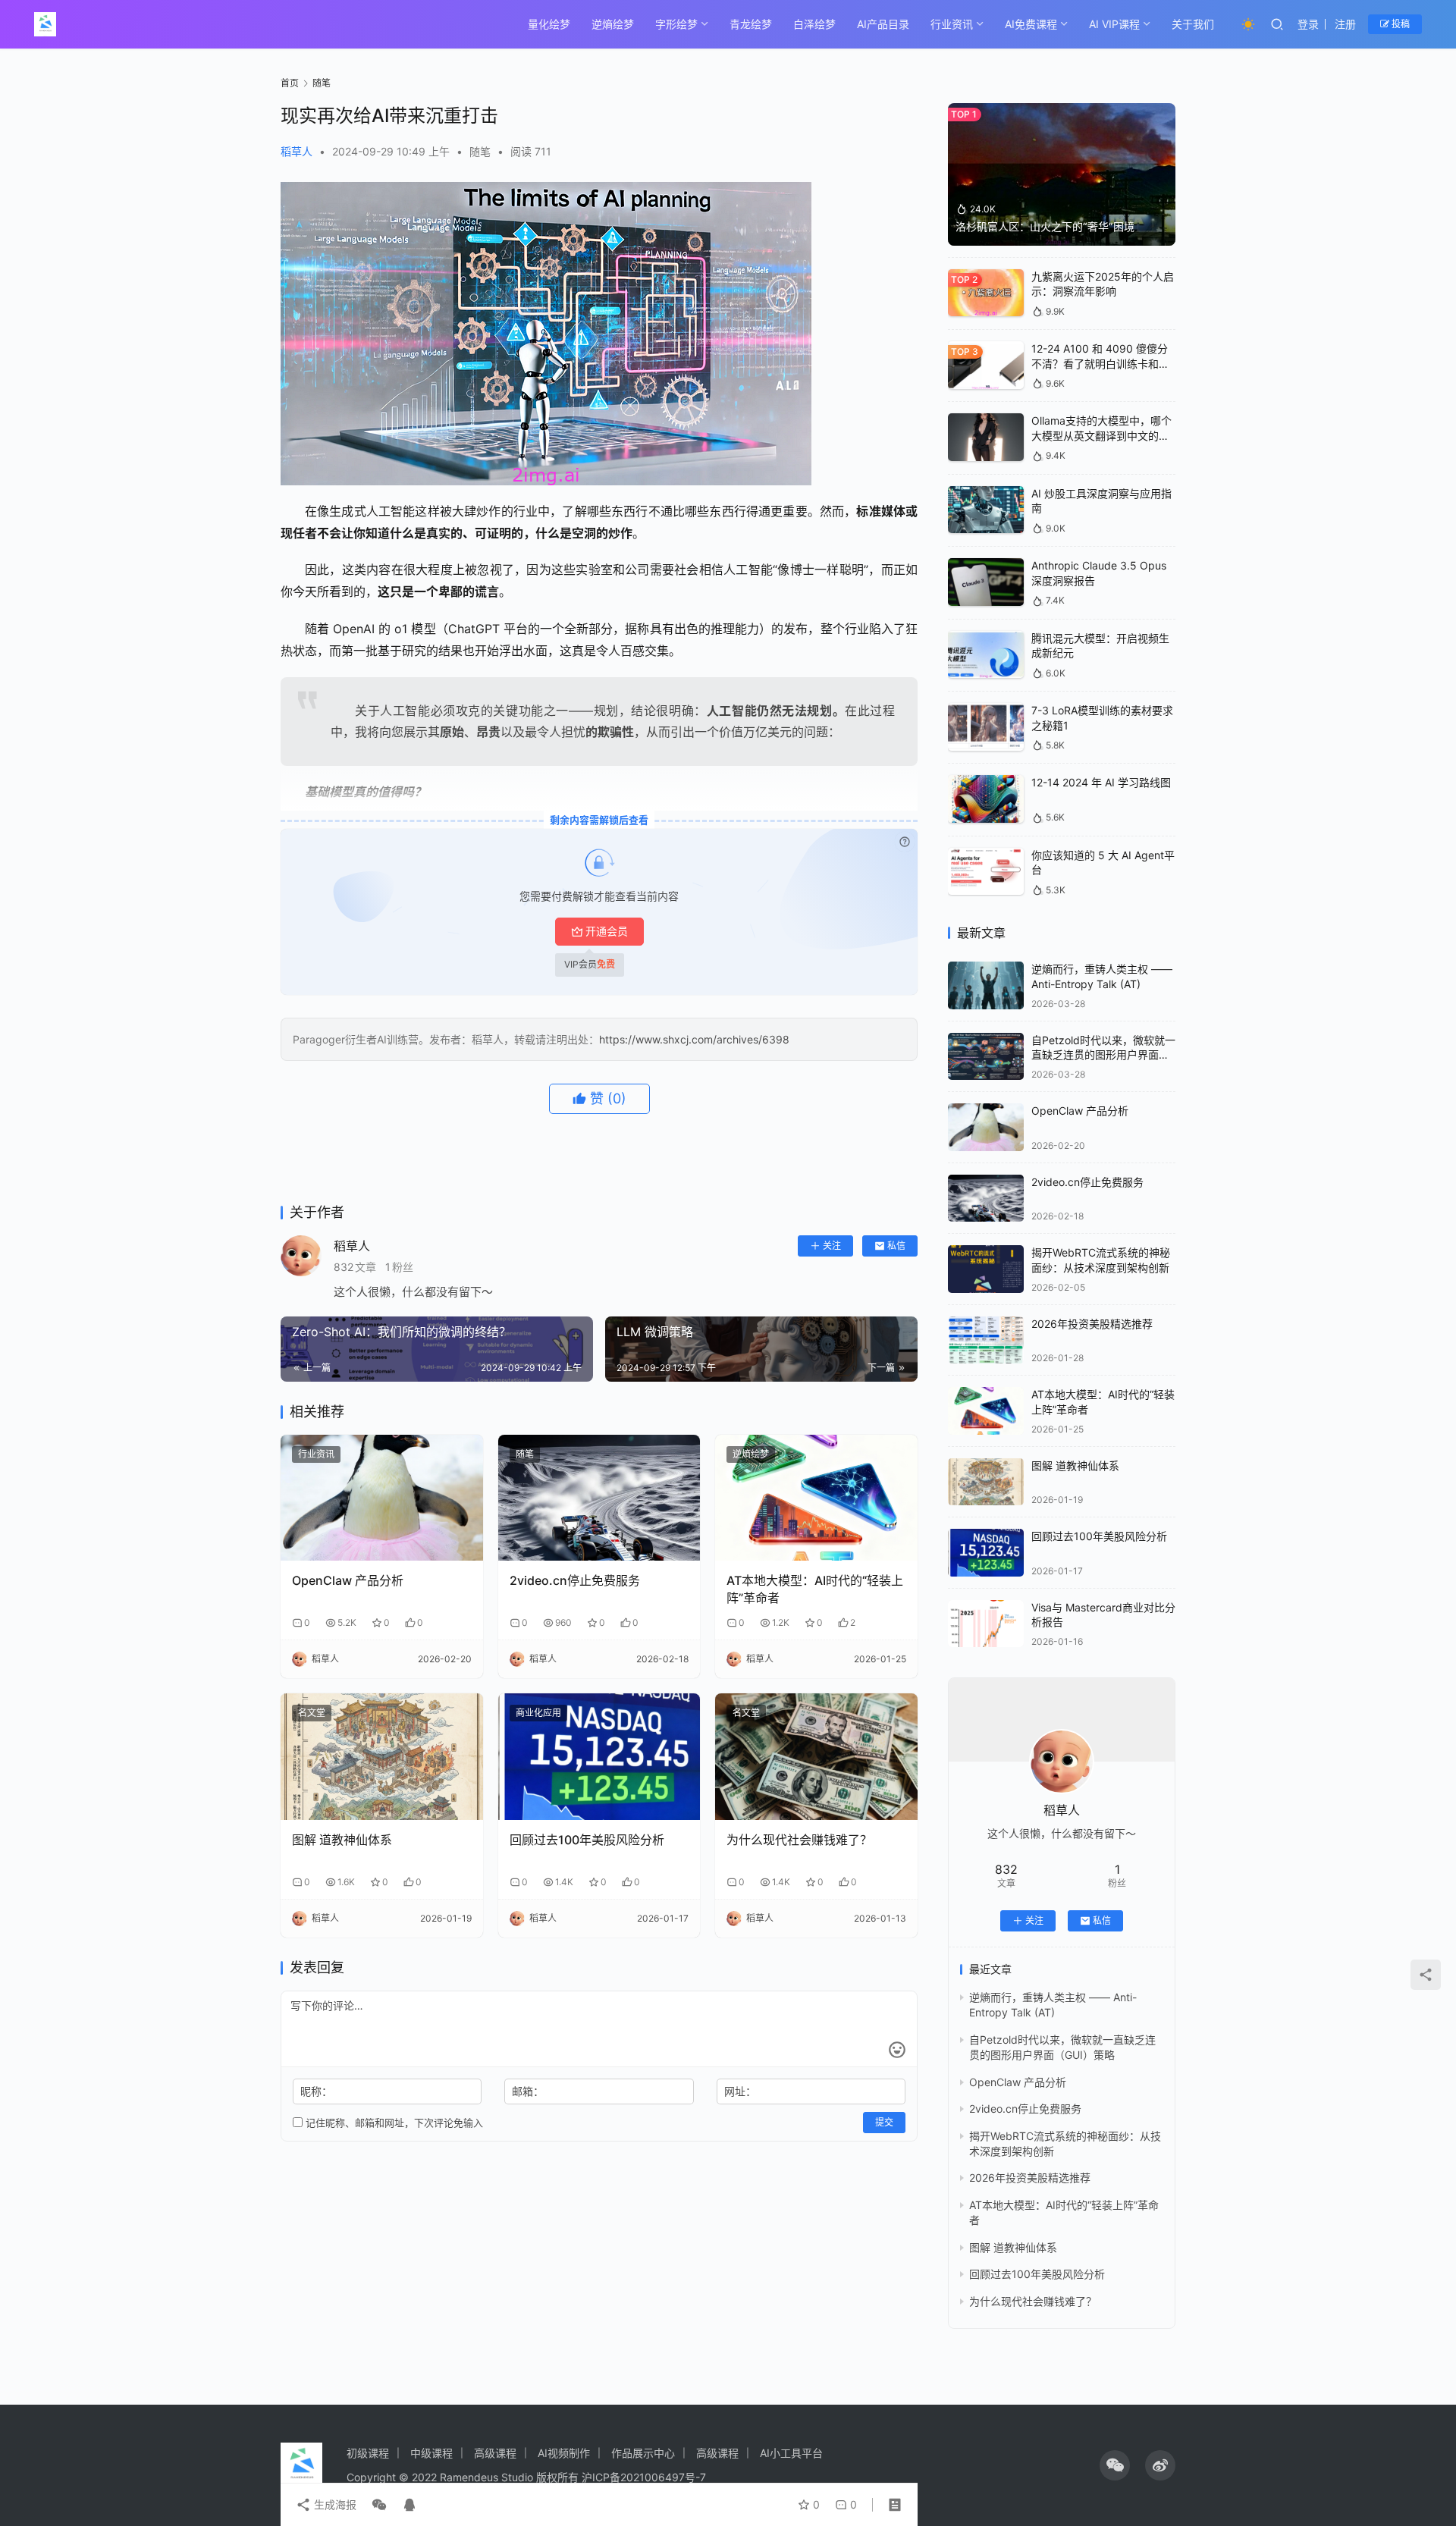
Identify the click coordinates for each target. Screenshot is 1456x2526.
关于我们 (1193, 24)
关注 (832, 1246)
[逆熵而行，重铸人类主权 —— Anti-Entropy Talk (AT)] (986, 985)
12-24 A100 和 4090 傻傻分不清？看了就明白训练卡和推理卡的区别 (1100, 363)
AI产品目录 (883, 24)
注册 (1345, 24)
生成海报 (334, 2504)
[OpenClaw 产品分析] (382, 1498)
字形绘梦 (676, 24)
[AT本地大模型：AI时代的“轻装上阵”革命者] (816, 1498)
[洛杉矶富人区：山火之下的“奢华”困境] (1062, 174)
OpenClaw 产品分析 (348, 1580)
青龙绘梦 (751, 24)
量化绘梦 (549, 24)
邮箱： (528, 2091)
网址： (740, 2091)
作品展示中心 (643, 2453)
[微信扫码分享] (379, 2505)
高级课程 (495, 2453)
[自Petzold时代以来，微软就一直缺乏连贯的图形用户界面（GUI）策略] (986, 1057)
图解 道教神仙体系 (342, 1840)
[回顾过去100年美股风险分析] (599, 1757)
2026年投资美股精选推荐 (1092, 1324)
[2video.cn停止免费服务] (599, 1498)
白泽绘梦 (814, 24)
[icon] (1115, 2465)
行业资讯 (952, 24)
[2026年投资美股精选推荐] (986, 1340)
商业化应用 (538, 1713)
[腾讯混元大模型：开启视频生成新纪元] (986, 655)
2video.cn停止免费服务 (575, 1580)
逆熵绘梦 (613, 24)
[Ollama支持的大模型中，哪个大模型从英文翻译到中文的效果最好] (986, 437)
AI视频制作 (564, 2453)
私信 (896, 1246)
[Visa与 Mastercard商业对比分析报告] (986, 1624)
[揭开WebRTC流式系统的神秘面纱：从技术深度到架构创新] (986, 1269)
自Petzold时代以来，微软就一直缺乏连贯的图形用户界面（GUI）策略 (1103, 1055)
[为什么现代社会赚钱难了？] (816, 1757)
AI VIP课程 (1114, 24)
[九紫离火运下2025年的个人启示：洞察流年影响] (986, 293)
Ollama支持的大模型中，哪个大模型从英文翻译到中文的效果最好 (1101, 435)
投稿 (1400, 24)
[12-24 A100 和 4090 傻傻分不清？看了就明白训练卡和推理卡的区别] (986, 365)
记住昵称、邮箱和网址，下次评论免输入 (393, 2123)
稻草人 (297, 151)
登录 (1308, 24)
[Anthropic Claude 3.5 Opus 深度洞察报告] (986, 582)
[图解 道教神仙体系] (382, 1757)
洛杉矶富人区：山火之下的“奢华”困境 (1045, 226)
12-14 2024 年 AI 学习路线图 (1101, 782)
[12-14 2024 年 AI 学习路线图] (986, 799)
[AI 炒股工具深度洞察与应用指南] (986, 510)
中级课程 (431, 2453)
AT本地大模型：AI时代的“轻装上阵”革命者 (815, 1589)
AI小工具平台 (791, 2453)
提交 (884, 2122)
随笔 (480, 151)
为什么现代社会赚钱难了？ (799, 1840)
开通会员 (607, 931)
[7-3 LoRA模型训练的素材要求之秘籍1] (986, 727)
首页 (290, 83)
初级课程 (368, 2453)
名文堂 (312, 1713)
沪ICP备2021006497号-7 (644, 2477)
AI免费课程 (1031, 24)
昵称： (316, 2091)
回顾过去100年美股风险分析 (587, 1840)
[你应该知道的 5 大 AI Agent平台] (986, 872)
